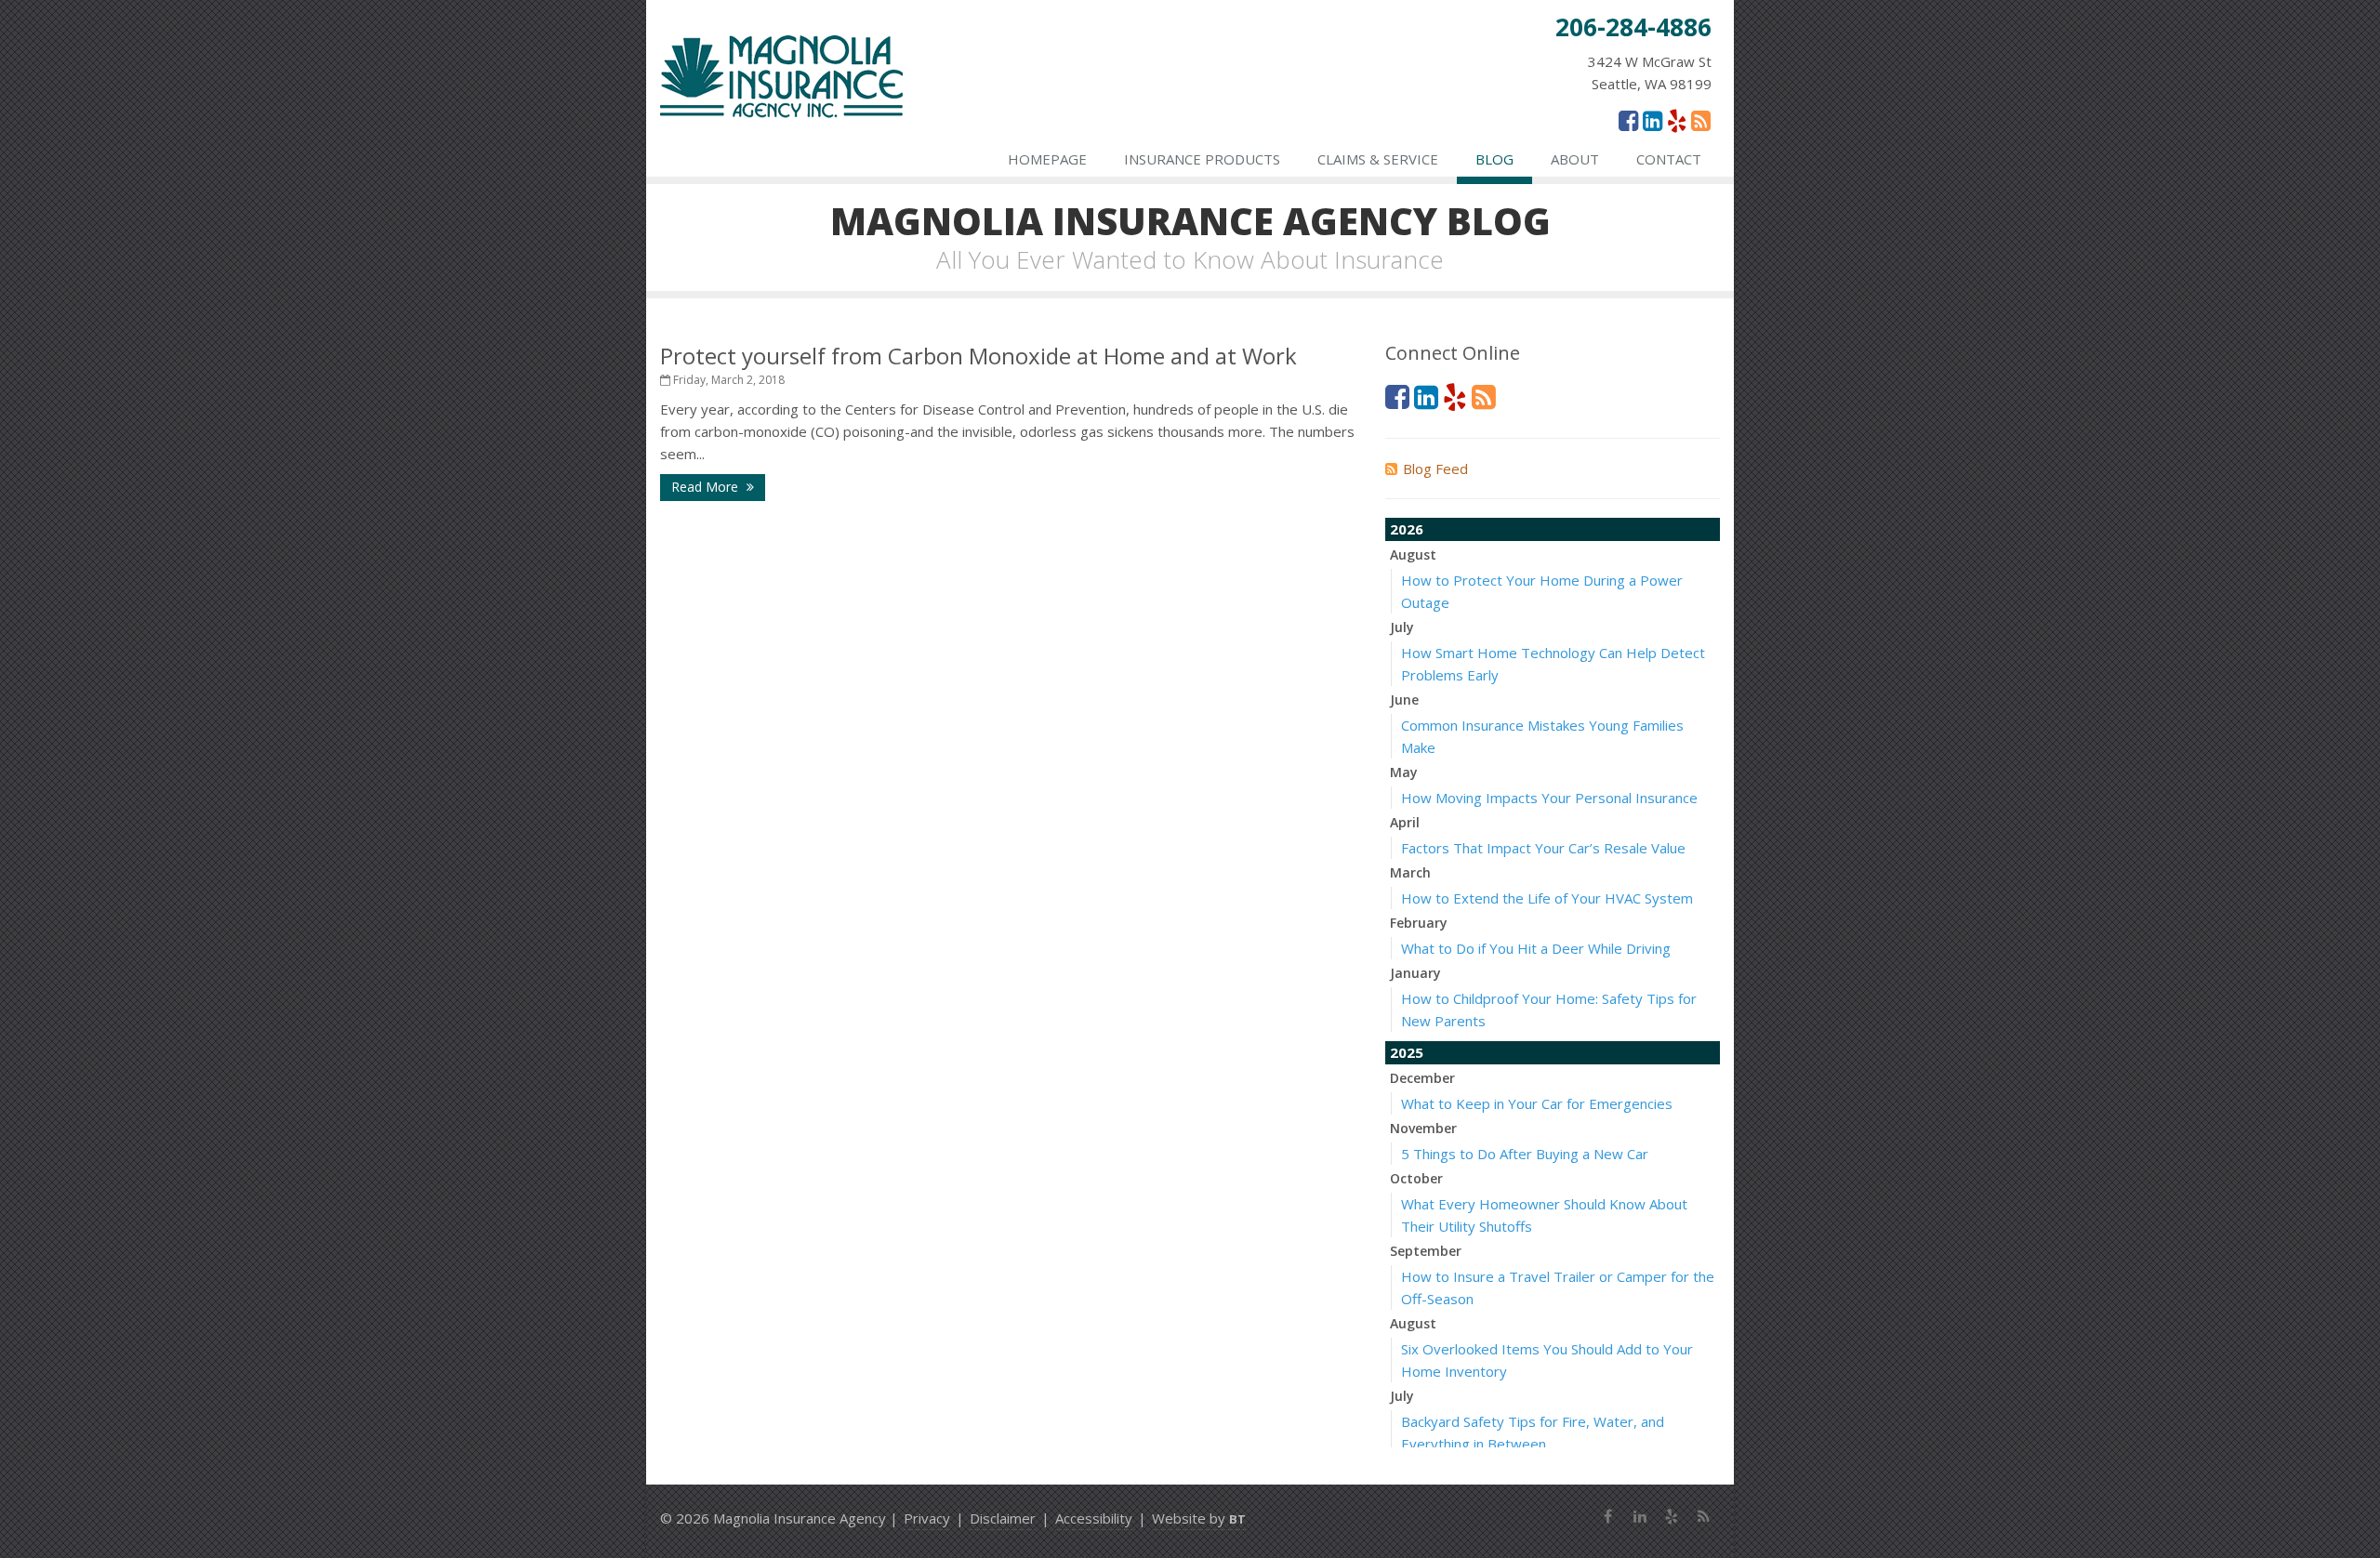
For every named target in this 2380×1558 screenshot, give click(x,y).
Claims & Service (1378, 159)
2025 (1407, 1052)
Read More (707, 487)
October (1416, 1178)
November (1423, 1128)
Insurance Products (1202, 159)
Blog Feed (1435, 469)
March (1410, 872)
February (1419, 923)
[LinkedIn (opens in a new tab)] (1653, 120)
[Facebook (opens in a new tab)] (1628, 120)
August (1413, 555)
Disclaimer (1003, 1518)
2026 (1407, 529)
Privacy (927, 1518)
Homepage (1047, 159)
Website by (1199, 1518)
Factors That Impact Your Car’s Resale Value (1543, 848)
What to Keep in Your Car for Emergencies (1537, 1103)
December (1422, 1078)
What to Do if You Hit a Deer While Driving (1536, 948)
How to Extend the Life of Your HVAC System (1547, 898)
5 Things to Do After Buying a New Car (1525, 1154)
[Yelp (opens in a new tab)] (1677, 120)
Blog (1494, 159)
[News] (1701, 120)
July (1402, 627)
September (1426, 1251)
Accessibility (1094, 1518)
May (1404, 772)
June (1404, 700)
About (1575, 159)
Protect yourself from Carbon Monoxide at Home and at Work (978, 356)
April (1405, 822)
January (1415, 973)
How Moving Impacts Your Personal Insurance (1549, 798)
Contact (1669, 159)
